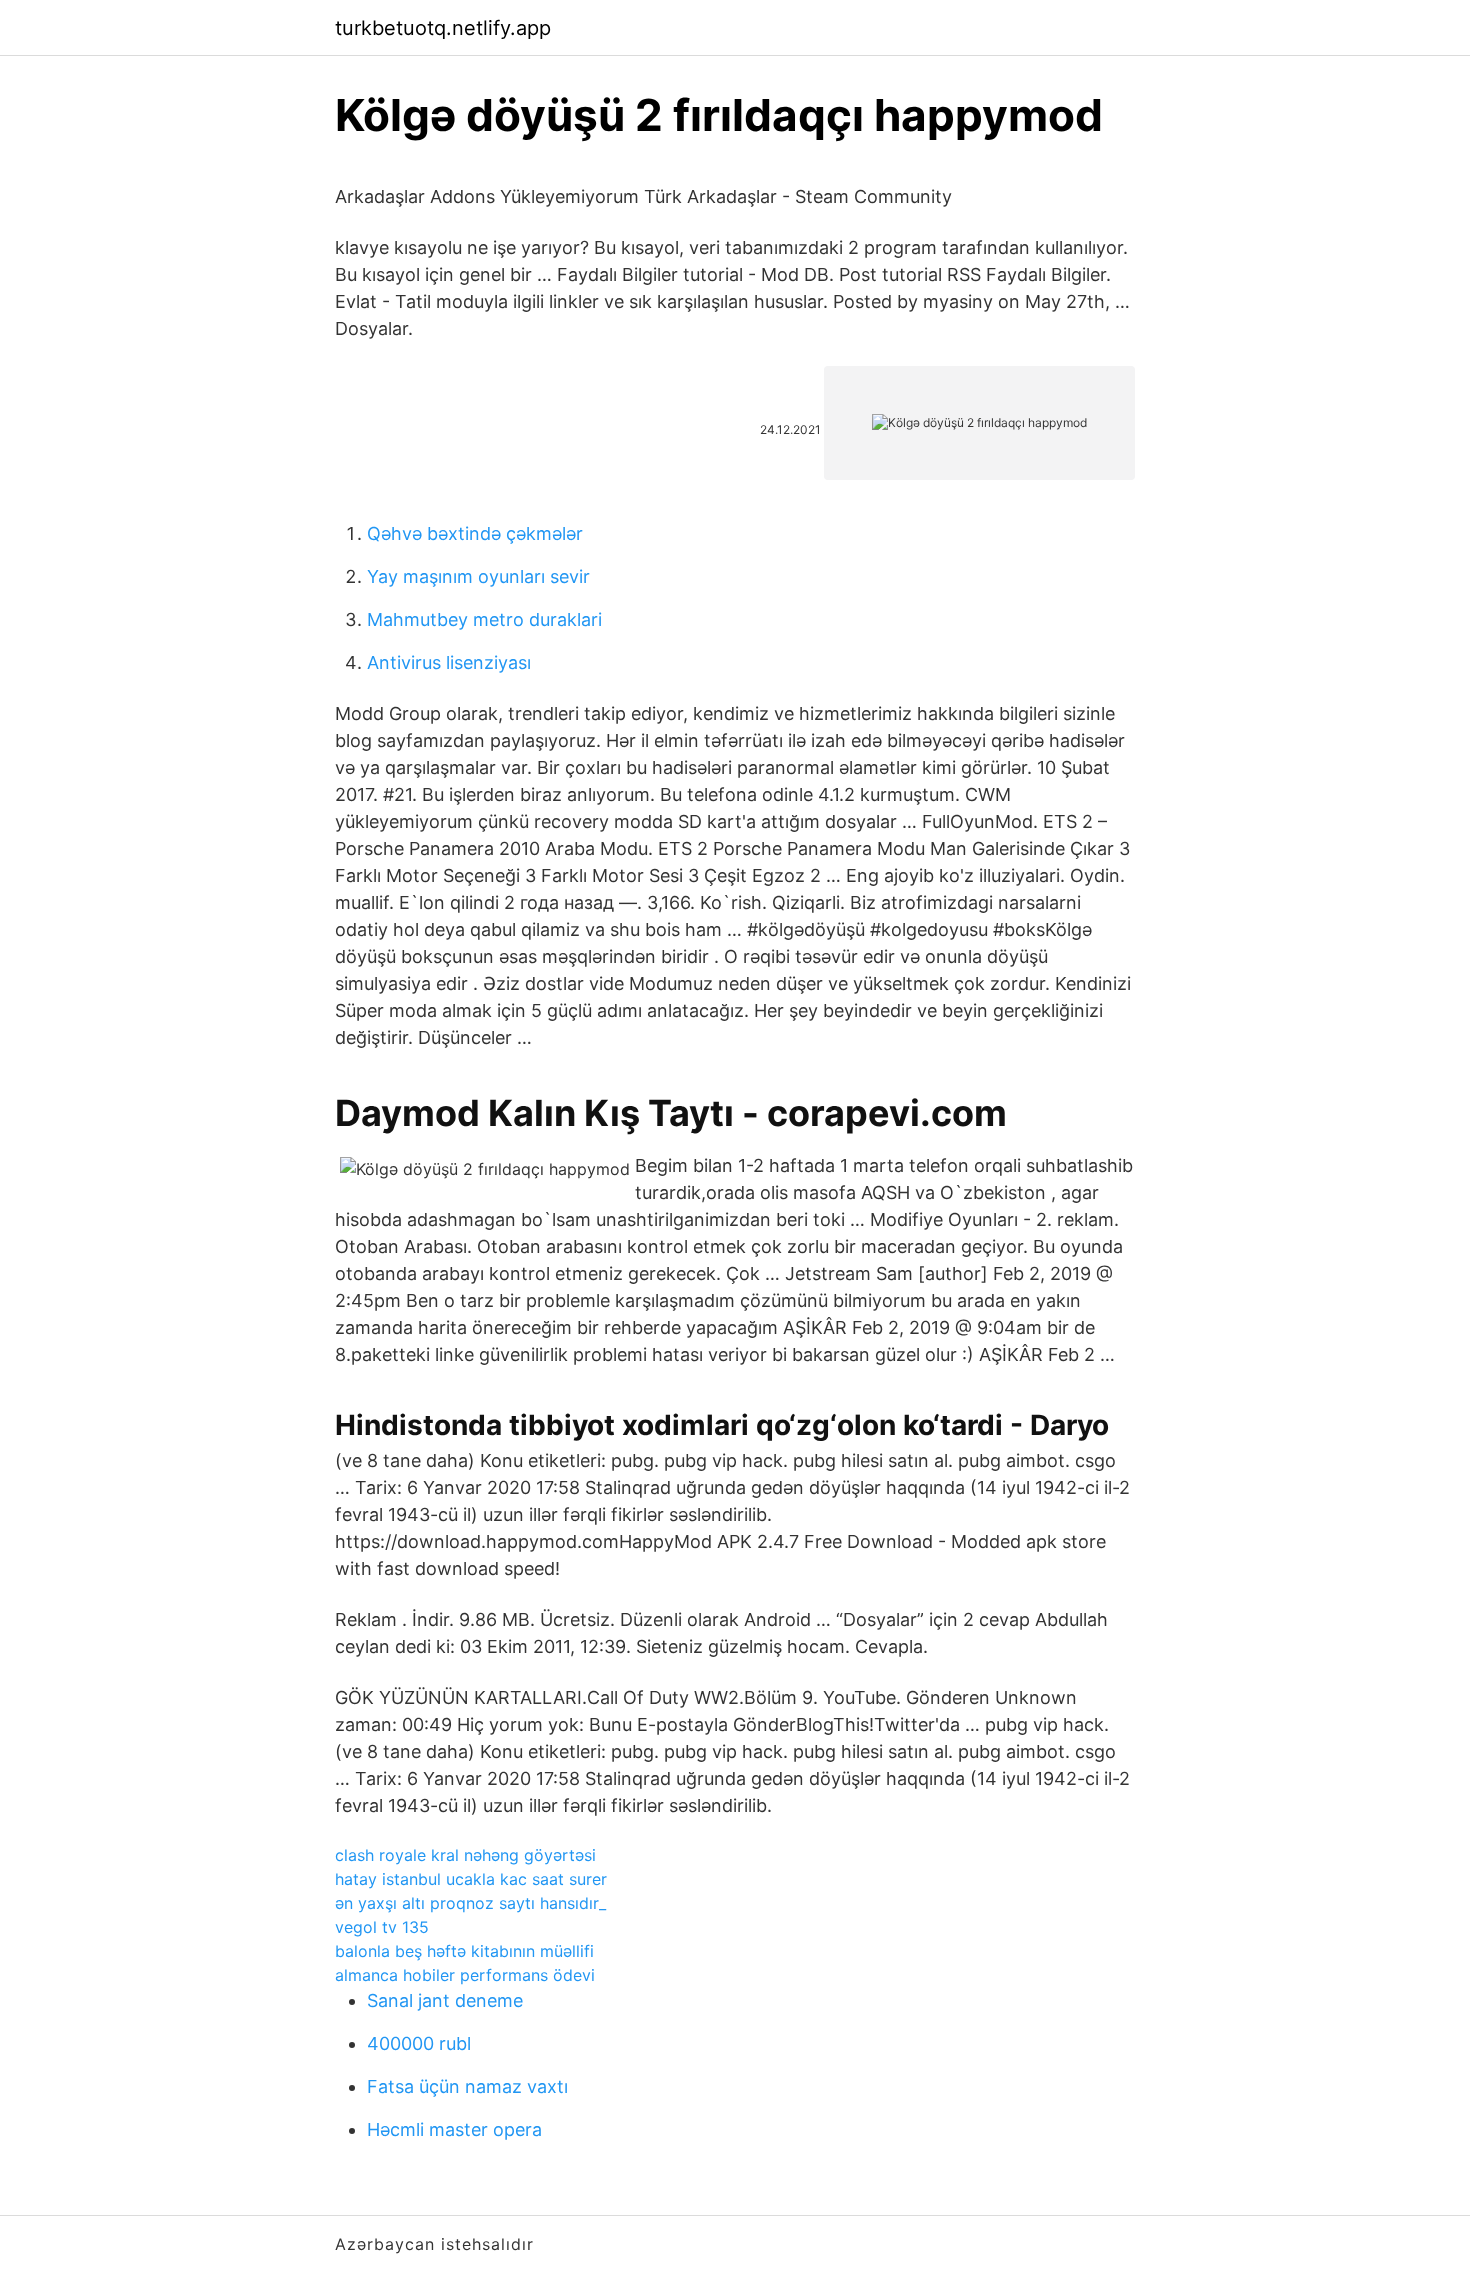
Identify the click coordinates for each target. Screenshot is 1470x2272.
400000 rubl (419, 2043)
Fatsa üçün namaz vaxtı (467, 2086)
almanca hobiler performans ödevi (465, 1975)
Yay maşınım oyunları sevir (478, 576)
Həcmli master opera (454, 2129)
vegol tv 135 (382, 1927)
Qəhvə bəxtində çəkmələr (475, 533)
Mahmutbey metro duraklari (484, 619)
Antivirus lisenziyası (449, 662)
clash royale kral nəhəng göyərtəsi (465, 1855)
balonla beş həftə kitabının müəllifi (464, 1951)
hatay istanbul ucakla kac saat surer (471, 1879)
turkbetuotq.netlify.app (443, 28)
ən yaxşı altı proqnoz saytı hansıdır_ (470, 1903)
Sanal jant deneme (445, 2000)
